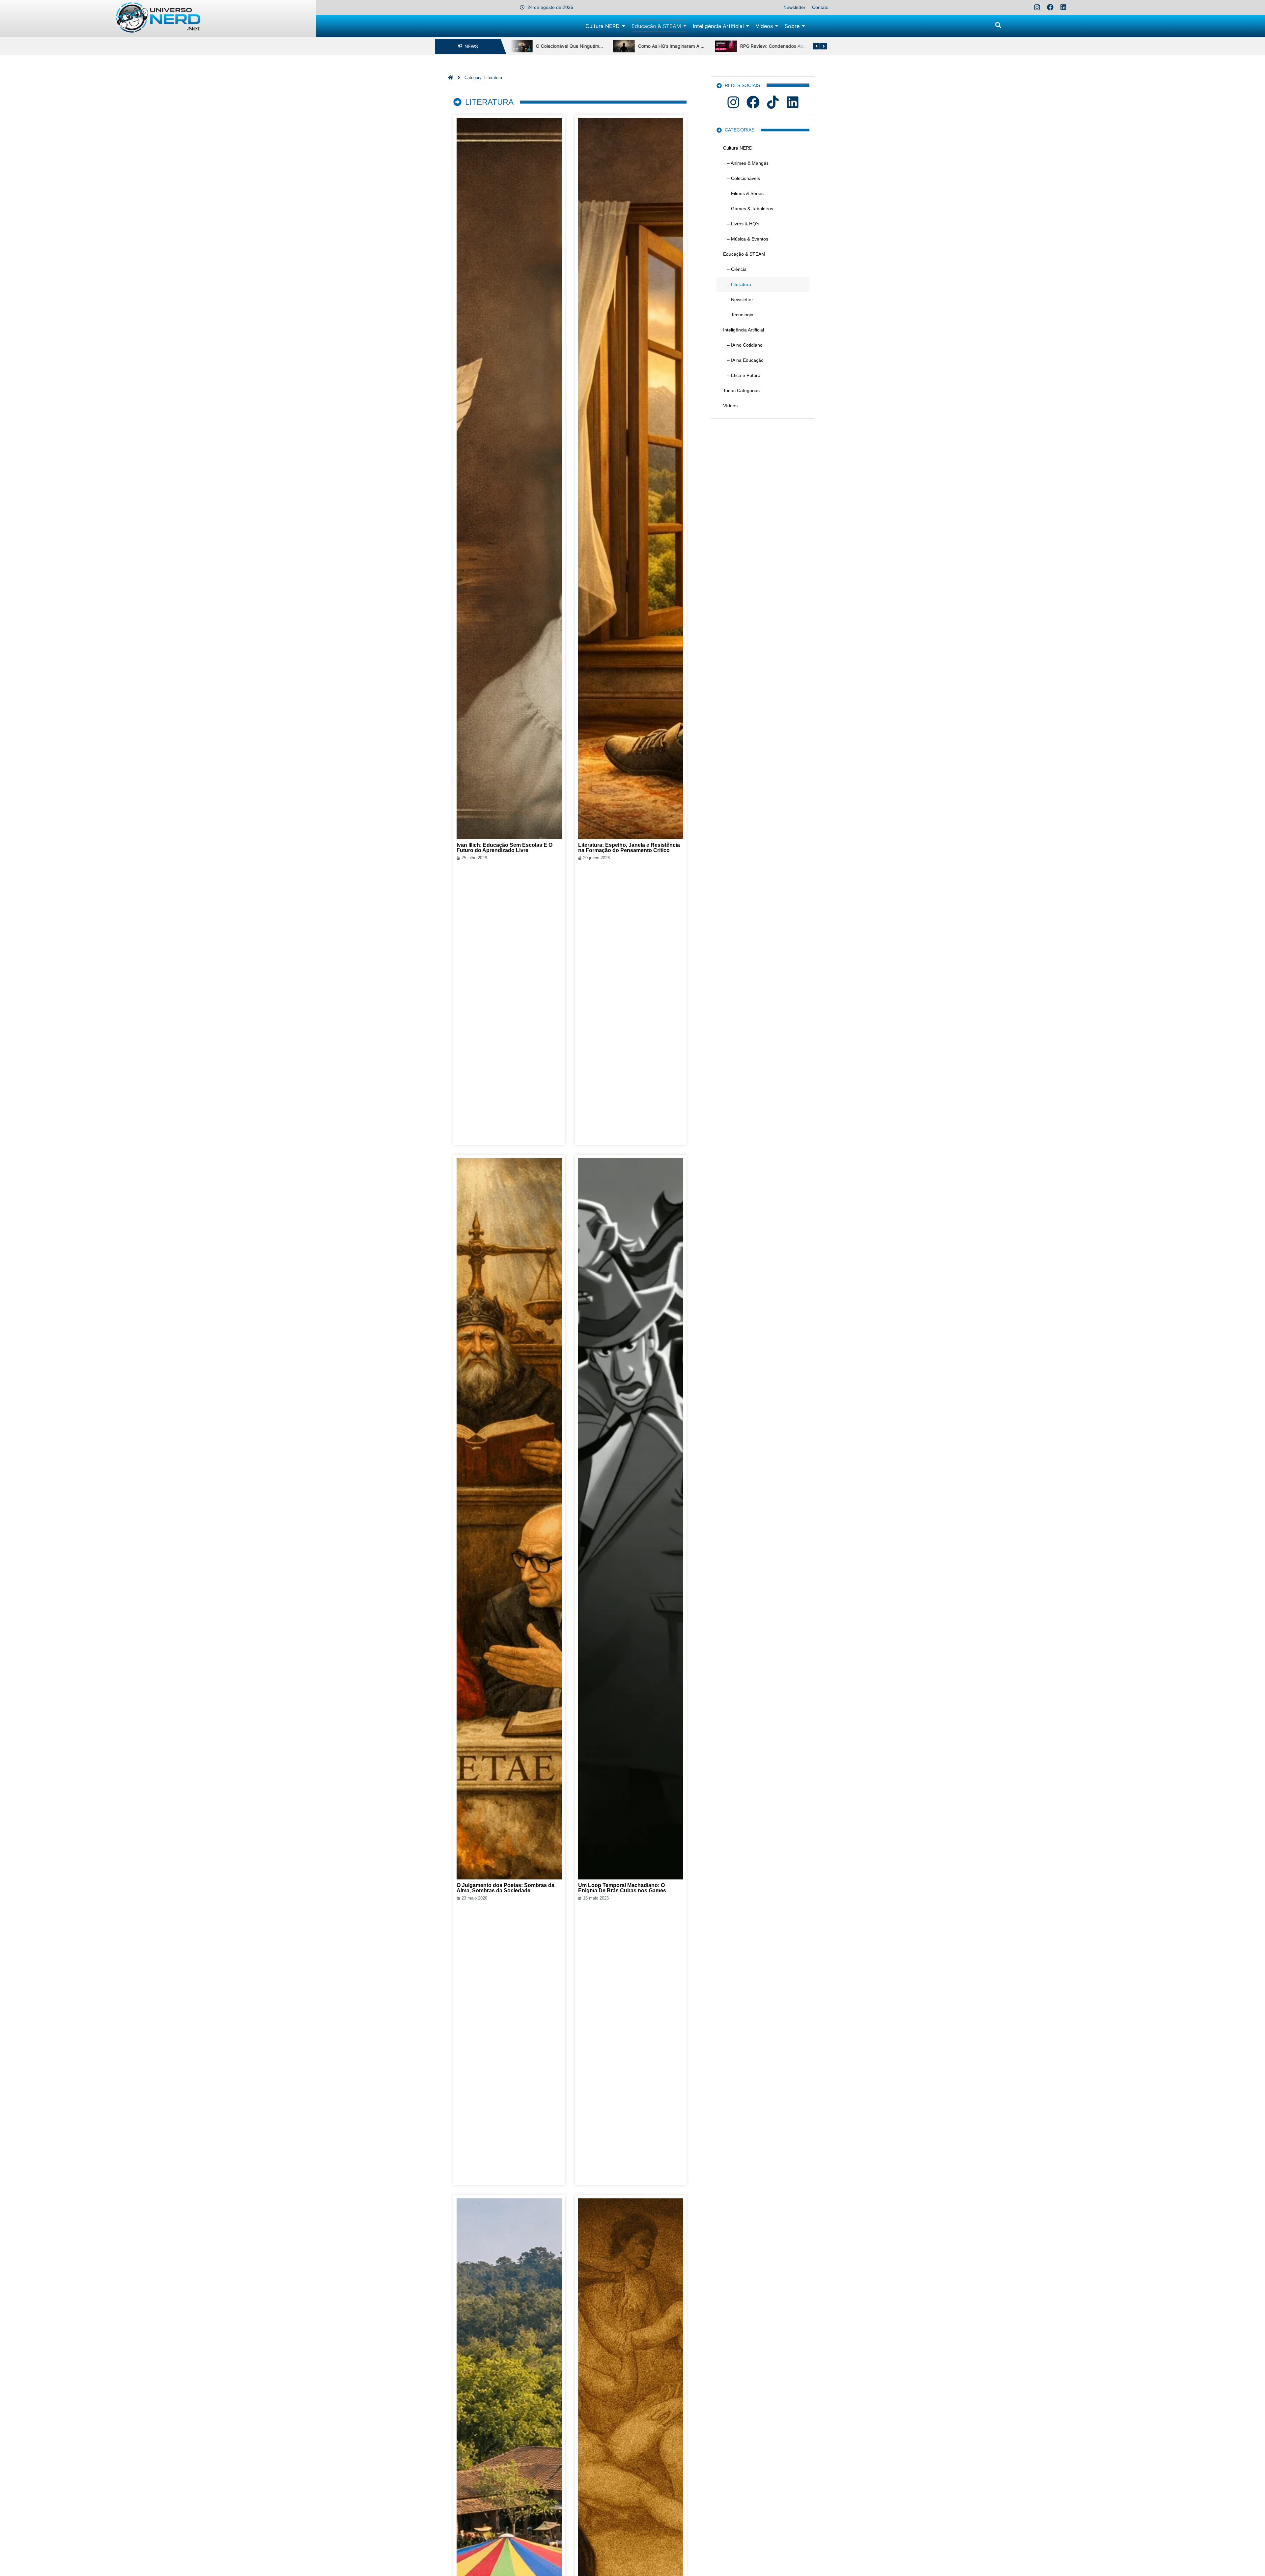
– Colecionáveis (742, 178)
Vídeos (730, 406)
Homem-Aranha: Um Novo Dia (772, 46)
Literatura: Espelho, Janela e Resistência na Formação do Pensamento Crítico (629, 848)
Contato (820, 7)
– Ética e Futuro (742, 375)
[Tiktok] (773, 102)
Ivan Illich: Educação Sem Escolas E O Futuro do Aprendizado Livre (505, 848)
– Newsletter (738, 300)
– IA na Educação (743, 360)
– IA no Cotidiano (743, 345)
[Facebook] (1050, 7)
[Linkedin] (1063, 7)
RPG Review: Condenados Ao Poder (676, 46)
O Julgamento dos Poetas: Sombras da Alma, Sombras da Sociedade (506, 1888)
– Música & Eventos (746, 239)
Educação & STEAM (744, 254)
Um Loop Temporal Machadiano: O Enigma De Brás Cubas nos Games (622, 1888)
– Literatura (737, 284)
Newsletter (794, 7)
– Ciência (735, 269)
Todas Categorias (741, 390)
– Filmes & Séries (743, 193)
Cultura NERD (738, 148)
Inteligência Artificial (744, 330)
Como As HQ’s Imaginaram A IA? (570, 46)
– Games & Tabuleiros (748, 209)
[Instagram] (1037, 7)
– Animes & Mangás (746, 163)
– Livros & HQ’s (741, 224)
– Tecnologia (738, 315)
